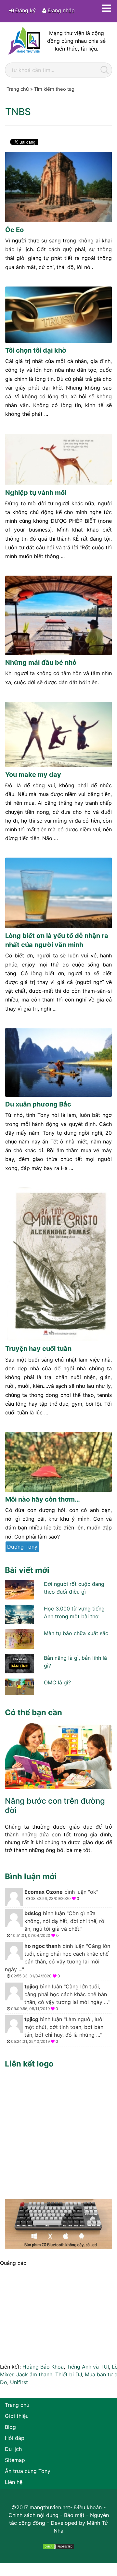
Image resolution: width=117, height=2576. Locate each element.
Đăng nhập (61, 10)
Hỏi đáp (15, 2438)
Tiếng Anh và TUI (88, 2367)
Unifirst (19, 2382)
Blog (10, 2427)
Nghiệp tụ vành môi (36, 493)
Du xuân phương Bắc (38, 1104)
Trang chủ (17, 2405)
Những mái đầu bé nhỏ (41, 662)
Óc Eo (14, 230)
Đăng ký (25, 10)
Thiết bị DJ (69, 2374)
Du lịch (13, 2449)
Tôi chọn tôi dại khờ (36, 350)
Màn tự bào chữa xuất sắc (76, 1633)
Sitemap (15, 2460)
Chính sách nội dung (33, 2515)
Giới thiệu (17, 2416)
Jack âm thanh (34, 2374)
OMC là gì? (57, 1682)
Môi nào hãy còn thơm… (43, 1499)
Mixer (7, 2374)
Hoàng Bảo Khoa (43, 2367)
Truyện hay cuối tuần (38, 1349)
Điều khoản (88, 2507)
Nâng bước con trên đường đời (55, 1806)
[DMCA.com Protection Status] (58, 2546)
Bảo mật (74, 2515)
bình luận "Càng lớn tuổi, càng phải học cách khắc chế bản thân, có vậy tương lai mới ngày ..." (58, 1961)
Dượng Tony (22, 1547)
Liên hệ (14, 2482)
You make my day (33, 775)
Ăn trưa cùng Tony (28, 2471)
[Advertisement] (58, 2132)
